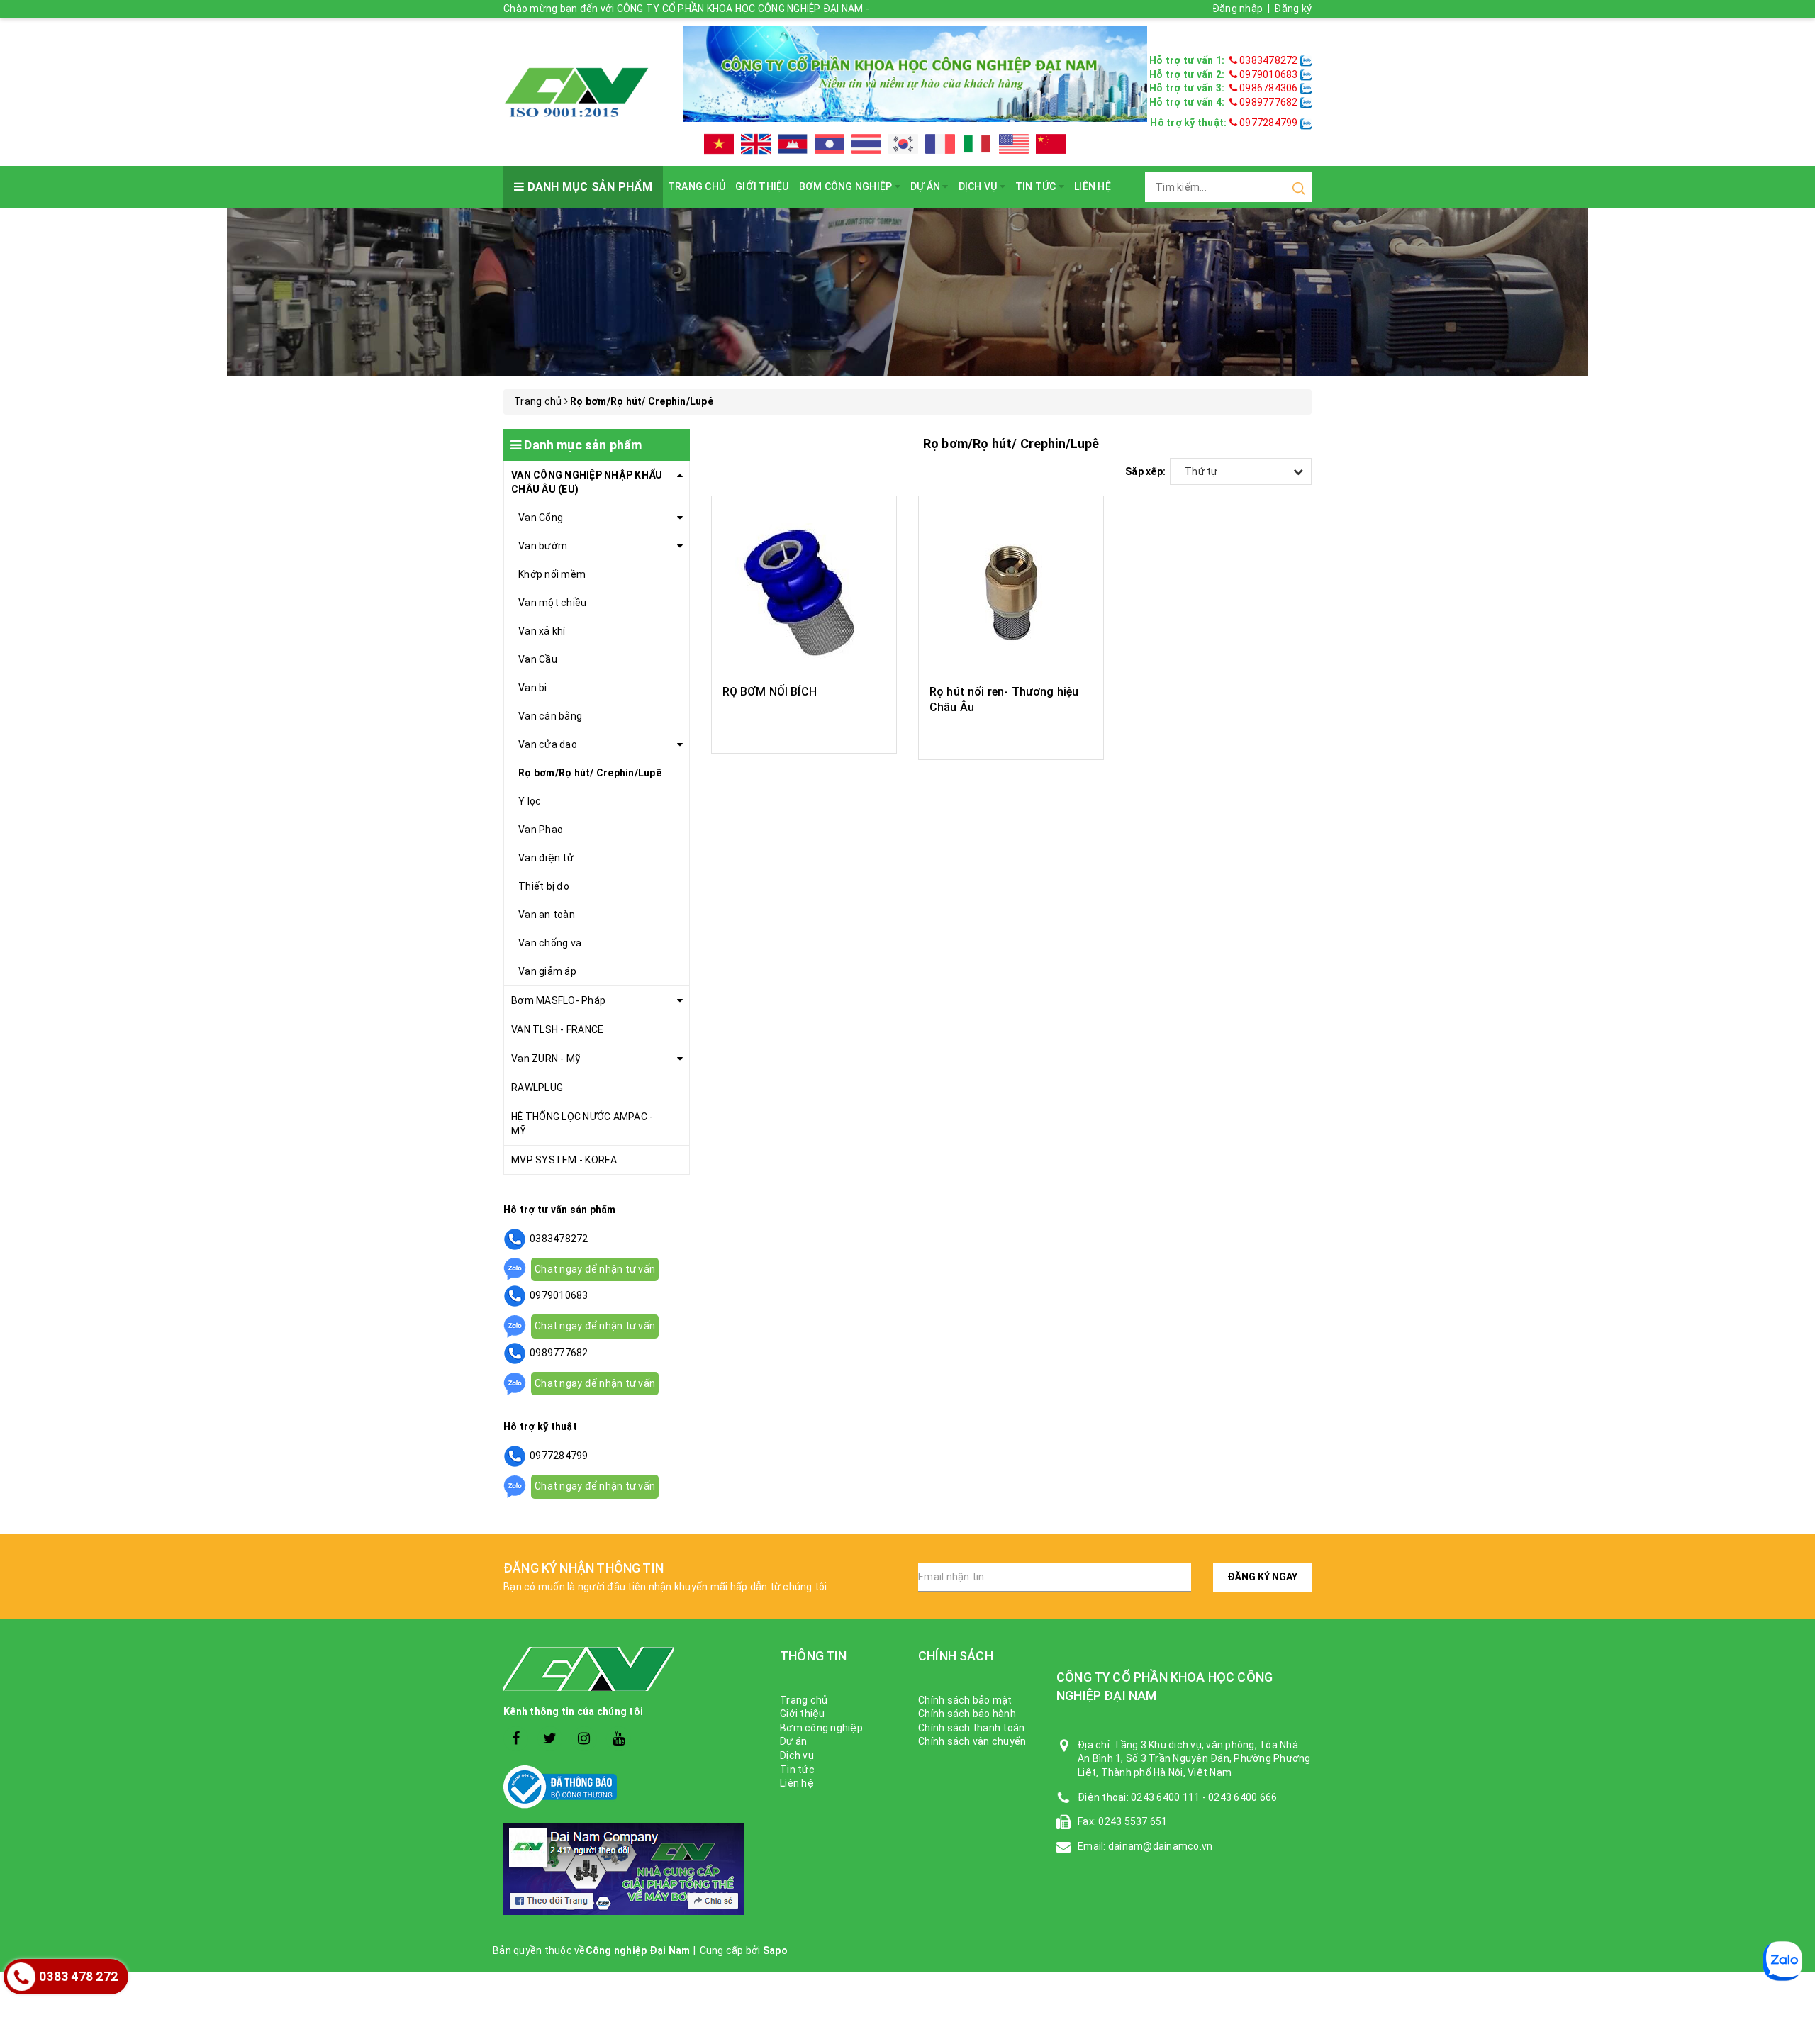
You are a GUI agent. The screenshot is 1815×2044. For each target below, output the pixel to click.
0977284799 (1268, 123)
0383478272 (1269, 60)
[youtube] (619, 1739)
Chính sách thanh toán (971, 1728)
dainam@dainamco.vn (1161, 1846)
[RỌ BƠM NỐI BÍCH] (804, 592)
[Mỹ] (1014, 144)
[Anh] (756, 144)
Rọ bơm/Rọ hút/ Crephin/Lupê (590, 773)
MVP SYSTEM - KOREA (564, 1160)
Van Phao (541, 830)
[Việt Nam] (719, 144)
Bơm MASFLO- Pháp (558, 1000)
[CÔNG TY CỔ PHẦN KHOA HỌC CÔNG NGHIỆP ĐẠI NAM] (576, 91)
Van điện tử (546, 858)
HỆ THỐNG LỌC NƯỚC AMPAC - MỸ (582, 1124)
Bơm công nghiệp (847, 186)
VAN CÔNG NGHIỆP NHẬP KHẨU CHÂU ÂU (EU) (587, 482)
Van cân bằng (550, 716)
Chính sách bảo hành (967, 1714)
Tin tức (1037, 186)
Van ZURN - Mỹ (546, 1059)
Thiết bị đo (544, 886)
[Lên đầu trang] (1794, 1522)
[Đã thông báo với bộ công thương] (631, 1787)
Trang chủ (697, 186)
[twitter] (550, 1739)
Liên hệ (1093, 186)
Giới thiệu (762, 186)
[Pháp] (940, 144)
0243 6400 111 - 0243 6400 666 (1204, 1797)
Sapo (775, 1950)
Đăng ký (1293, 9)
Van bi (533, 688)
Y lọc (530, 801)
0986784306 (1269, 88)
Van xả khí (542, 631)
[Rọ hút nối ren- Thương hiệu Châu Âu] (1011, 592)
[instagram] (585, 1739)
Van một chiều (552, 603)
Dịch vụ (979, 186)
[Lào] (830, 144)
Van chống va (550, 943)
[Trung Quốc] (1051, 144)
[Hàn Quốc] (903, 144)
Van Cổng (541, 518)
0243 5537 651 (1133, 1821)
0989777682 (1269, 102)
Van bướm (543, 546)
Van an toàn (547, 915)
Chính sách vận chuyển (972, 1741)
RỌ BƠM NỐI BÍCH (770, 692)
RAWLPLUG (537, 1088)
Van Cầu (538, 659)
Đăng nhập (1238, 9)
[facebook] (516, 1739)
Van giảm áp (547, 971)
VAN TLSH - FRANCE (557, 1029)
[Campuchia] (793, 144)
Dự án (927, 186)
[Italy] (977, 144)
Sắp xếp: (1145, 471)
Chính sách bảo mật (965, 1700)
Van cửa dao (548, 744)
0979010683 (1269, 74)
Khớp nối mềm (552, 574)
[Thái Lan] (866, 144)
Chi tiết (804, 727)
